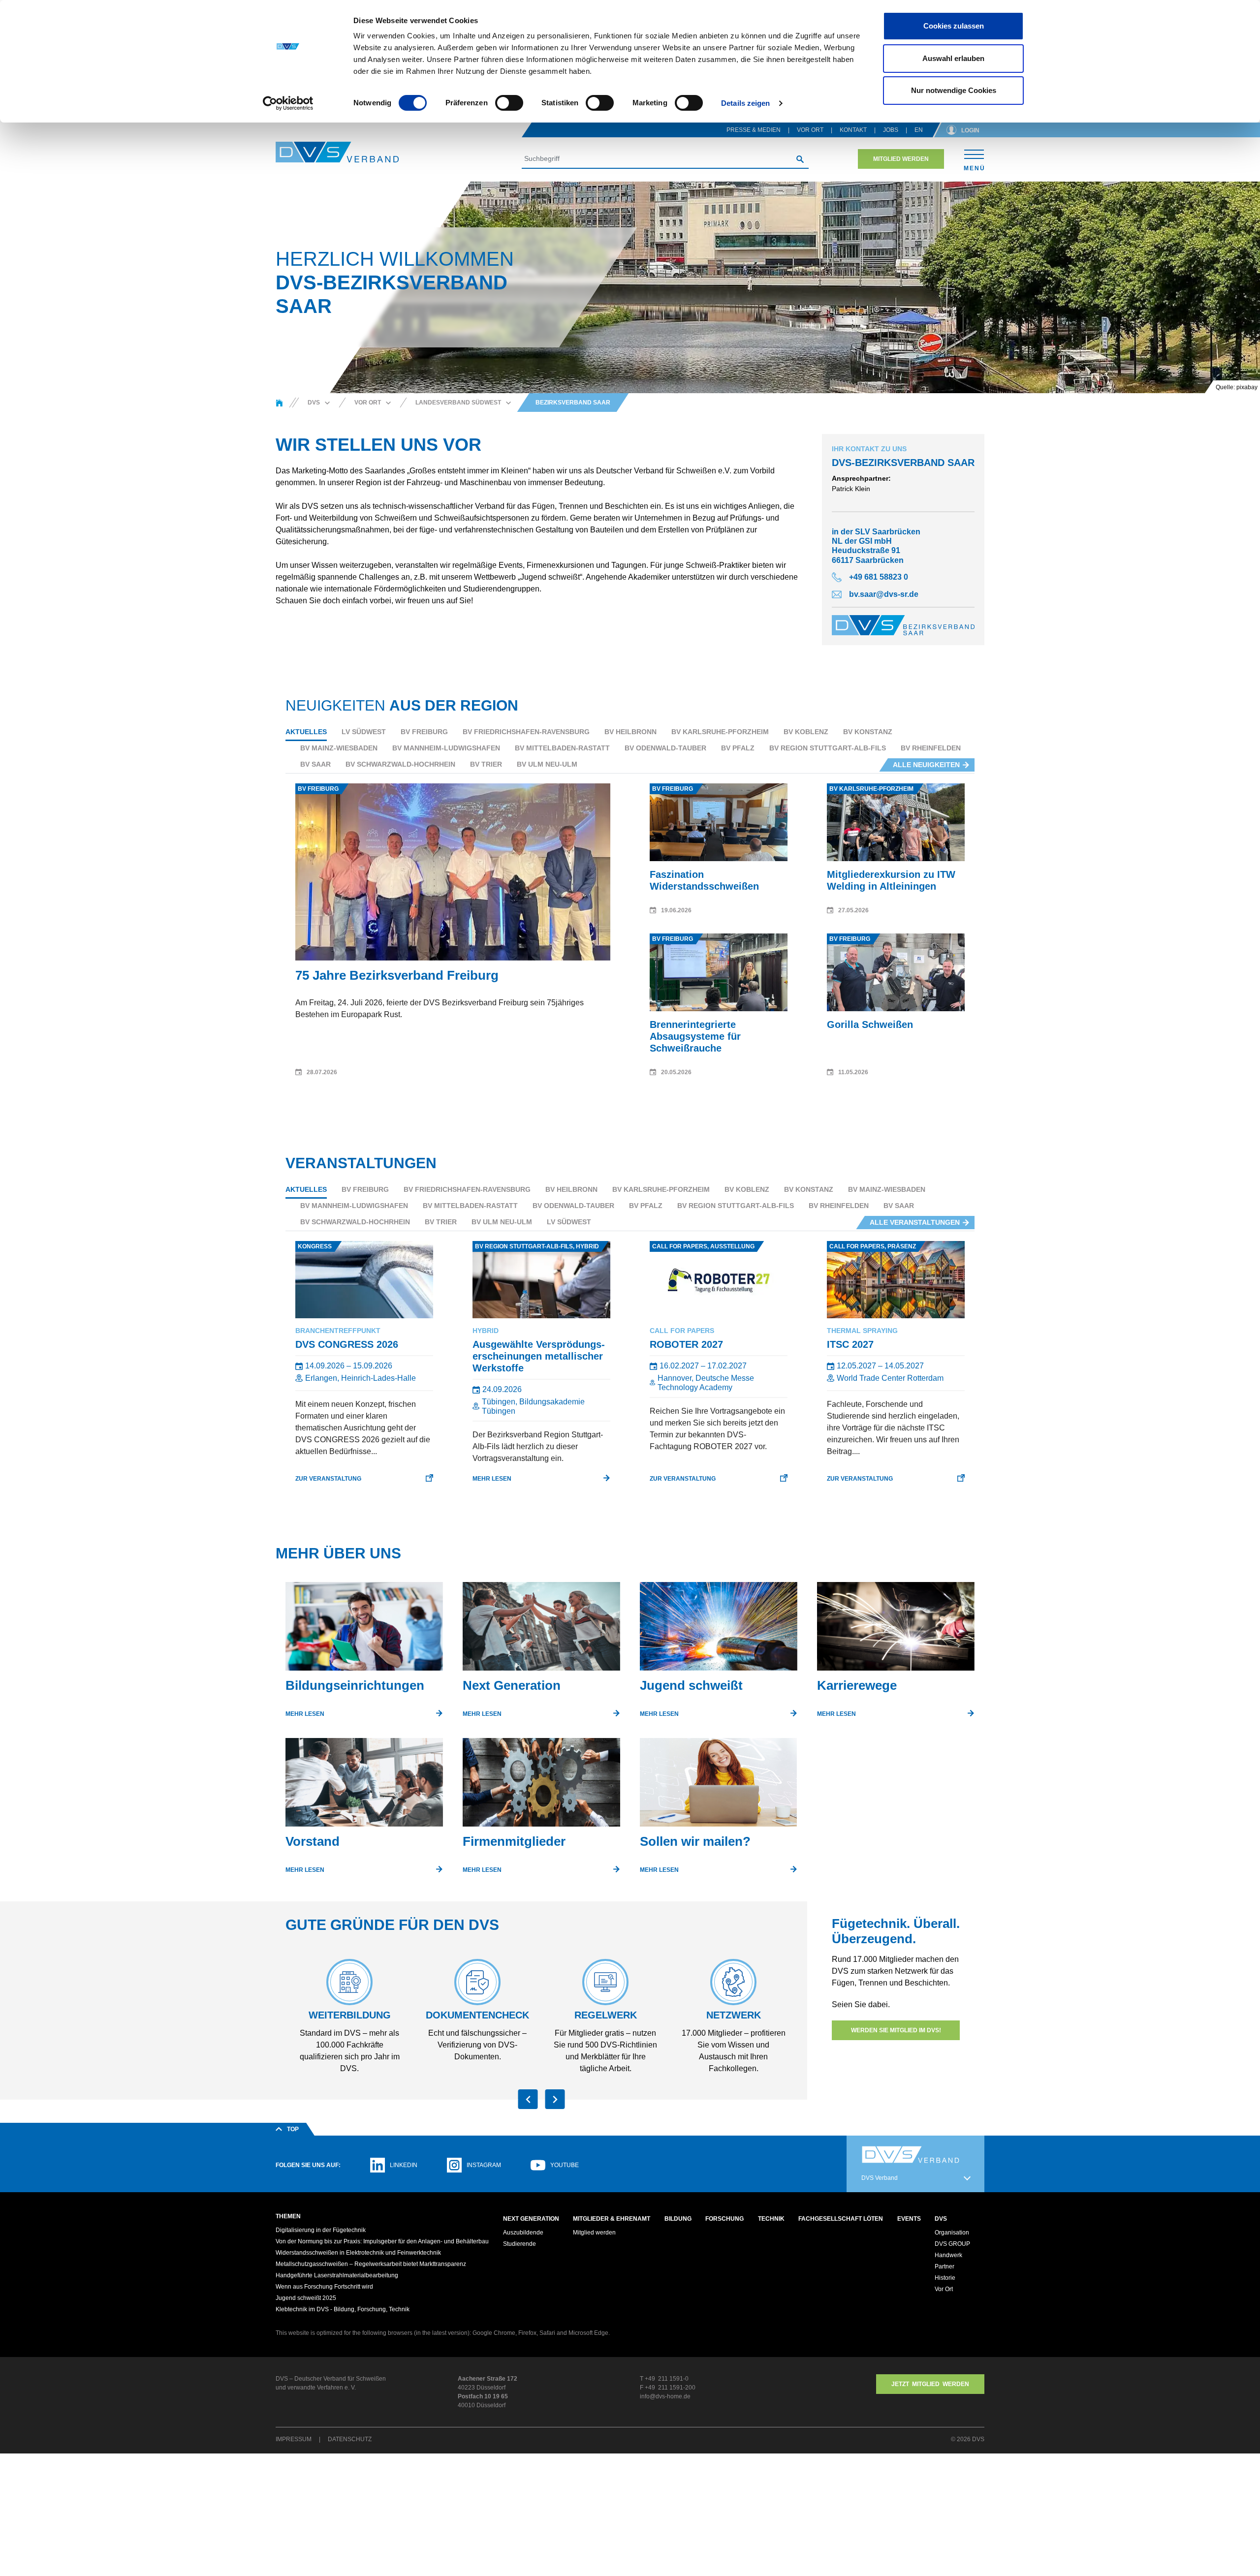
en (919, 130)
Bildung (678, 2219)
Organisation (952, 2233)
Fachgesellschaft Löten (841, 2219)
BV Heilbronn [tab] (630, 732)
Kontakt (853, 130)
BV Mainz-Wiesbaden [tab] (339, 748)
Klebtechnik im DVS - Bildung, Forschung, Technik (343, 2309)
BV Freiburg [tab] (424, 732)
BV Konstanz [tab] (868, 732)
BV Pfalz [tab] (738, 748)
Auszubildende (523, 2233)
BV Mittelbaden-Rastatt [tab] (562, 748)
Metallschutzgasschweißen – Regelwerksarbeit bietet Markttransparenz (371, 2264)
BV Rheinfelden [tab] (931, 748)
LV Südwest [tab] (364, 732)
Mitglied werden (901, 159)
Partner (945, 2266)
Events (909, 2219)
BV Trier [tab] (486, 764)
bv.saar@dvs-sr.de (884, 594)
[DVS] (279, 403)
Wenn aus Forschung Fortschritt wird (324, 2287)
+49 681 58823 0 (879, 577)
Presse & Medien (754, 130)
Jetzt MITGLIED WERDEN (930, 2384)
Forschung (724, 2219)
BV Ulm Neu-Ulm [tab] (547, 764)
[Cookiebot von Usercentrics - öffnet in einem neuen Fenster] (288, 103)
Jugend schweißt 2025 (306, 2298)
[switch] (509, 103)
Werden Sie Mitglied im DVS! (896, 2030)
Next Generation (531, 2219)
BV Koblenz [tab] (806, 732)
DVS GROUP (952, 2244)
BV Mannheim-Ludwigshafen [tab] (446, 748)
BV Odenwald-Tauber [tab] (665, 748)
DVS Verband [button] (880, 2178)
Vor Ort (810, 130)
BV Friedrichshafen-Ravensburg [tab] (526, 732)
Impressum (294, 2439)
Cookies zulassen (954, 26)
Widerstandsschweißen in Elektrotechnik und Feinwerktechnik (358, 2253)
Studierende (520, 2244)
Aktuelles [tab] (306, 732)
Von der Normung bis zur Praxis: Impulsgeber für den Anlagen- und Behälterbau (382, 2241)
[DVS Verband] (337, 152)
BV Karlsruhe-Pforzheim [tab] (720, 732)
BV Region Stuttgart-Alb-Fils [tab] (828, 748)
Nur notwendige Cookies (954, 90)
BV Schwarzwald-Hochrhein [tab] (400, 764)
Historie (945, 2278)
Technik (771, 2219)
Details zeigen (745, 103)
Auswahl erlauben (953, 58)
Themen (288, 2216)
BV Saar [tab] (315, 764)
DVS (941, 2219)
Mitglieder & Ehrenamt (612, 2219)
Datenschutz (350, 2439)
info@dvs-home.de (665, 2396)
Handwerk (948, 2255)
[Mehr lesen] (364, 1630)
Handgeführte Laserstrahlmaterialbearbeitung (337, 2275)
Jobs (891, 130)
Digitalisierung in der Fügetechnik (321, 2230)
